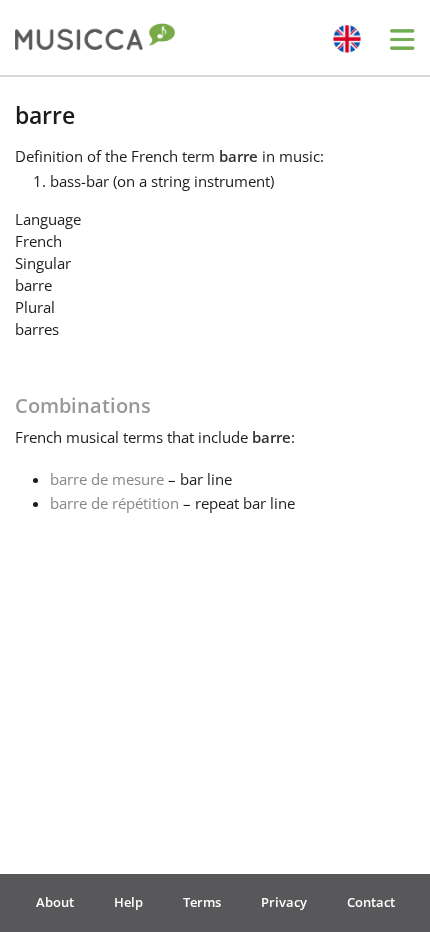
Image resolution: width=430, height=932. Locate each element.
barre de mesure (107, 479)
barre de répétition (114, 503)
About (55, 902)
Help (128, 902)
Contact (371, 902)
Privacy (284, 902)
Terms (202, 902)
